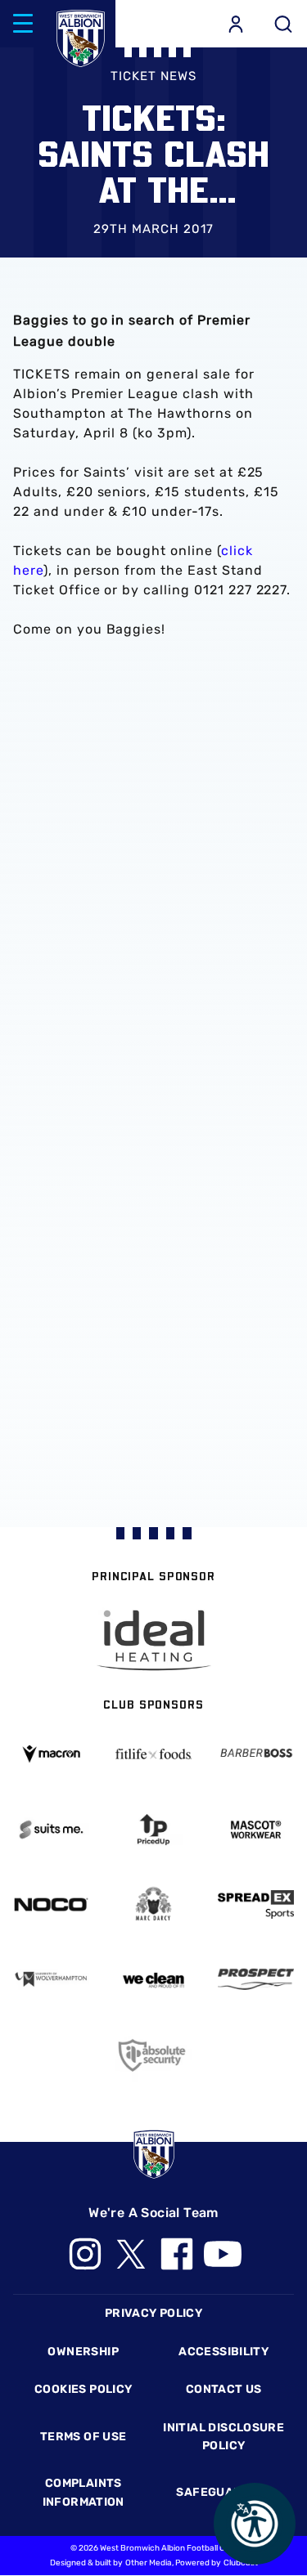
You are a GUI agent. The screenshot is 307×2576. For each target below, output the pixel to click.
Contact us (224, 2389)
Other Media (149, 2563)
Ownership (83, 2352)
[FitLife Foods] (153, 1754)
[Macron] (51, 1754)
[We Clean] (153, 1979)
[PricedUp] (153, 1830)
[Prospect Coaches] (256, 1979)
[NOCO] (51, 1904)
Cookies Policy (83, 2389)
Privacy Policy (153, 2313)
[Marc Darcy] (153, 1905)
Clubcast (241, 2563)
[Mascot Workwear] (256, 1830)
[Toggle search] (283, 24)
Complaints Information (84, 2492)
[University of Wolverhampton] (51, 1979)
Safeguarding (223, 2492)
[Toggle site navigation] (23, 24)
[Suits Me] (51, 1830)
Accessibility (223, 2352)
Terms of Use (84, 2437)
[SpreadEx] (256, 1904)
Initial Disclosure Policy (223, 2437)
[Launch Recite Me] (255, 2524)
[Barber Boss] (256, 1754)
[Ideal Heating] (154, 1640)
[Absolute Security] (153, 2055)
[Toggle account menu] (236, 24)
